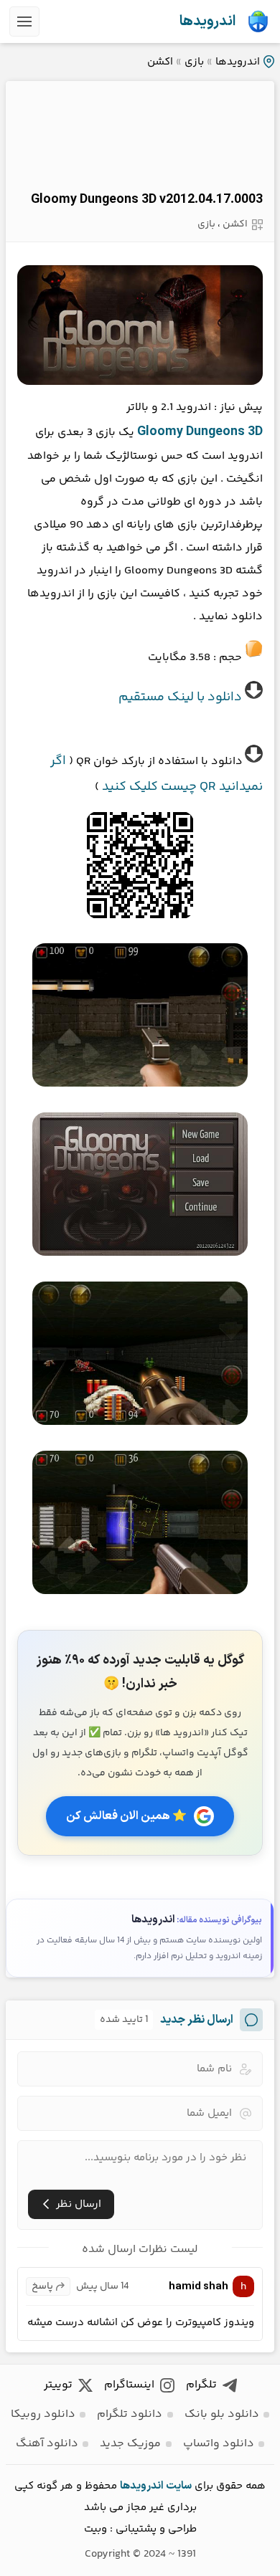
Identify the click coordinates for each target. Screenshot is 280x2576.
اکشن (160, 62)
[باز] (24, 22)
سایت (179, 2486)
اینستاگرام (129, 2385)
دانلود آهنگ (47, 2444)
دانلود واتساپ (219, 2444)
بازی (194, 62)
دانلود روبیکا (43, 2414)
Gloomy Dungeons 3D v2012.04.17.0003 (147, 200)
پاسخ (42, 2286)
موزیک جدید (130, 2444)
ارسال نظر (79, 2204)
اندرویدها (207, 22)
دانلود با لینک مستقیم (180, 697)
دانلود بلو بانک (222, 2414)
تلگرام (201, 2385)
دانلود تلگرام (130, 2414)
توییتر (58, 2385)
